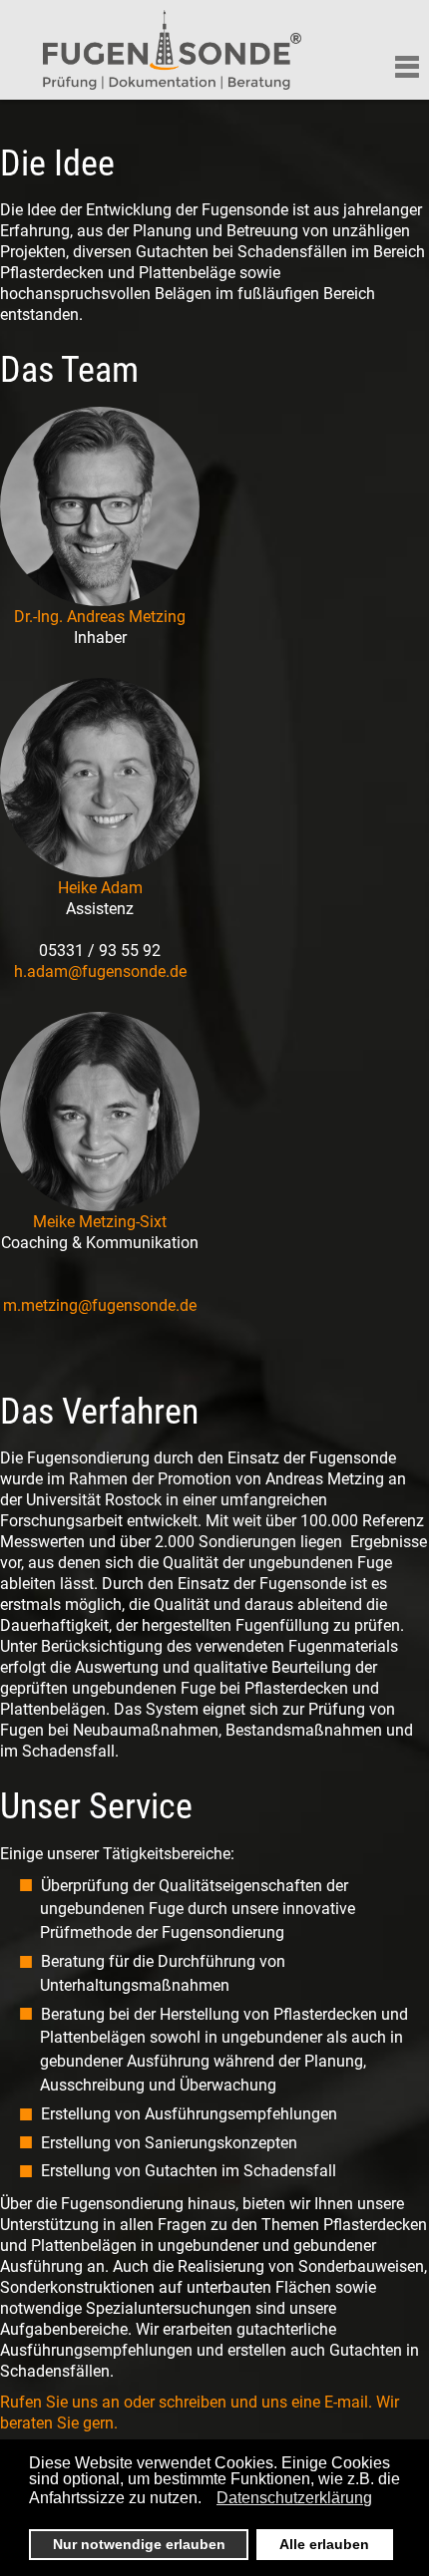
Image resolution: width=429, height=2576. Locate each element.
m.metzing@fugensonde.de (100, 1305)
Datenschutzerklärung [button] (294, 2498)
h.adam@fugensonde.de (100, 971)
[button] (207, 2500)
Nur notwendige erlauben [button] (139, 2544)
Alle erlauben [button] (324, 2544)
